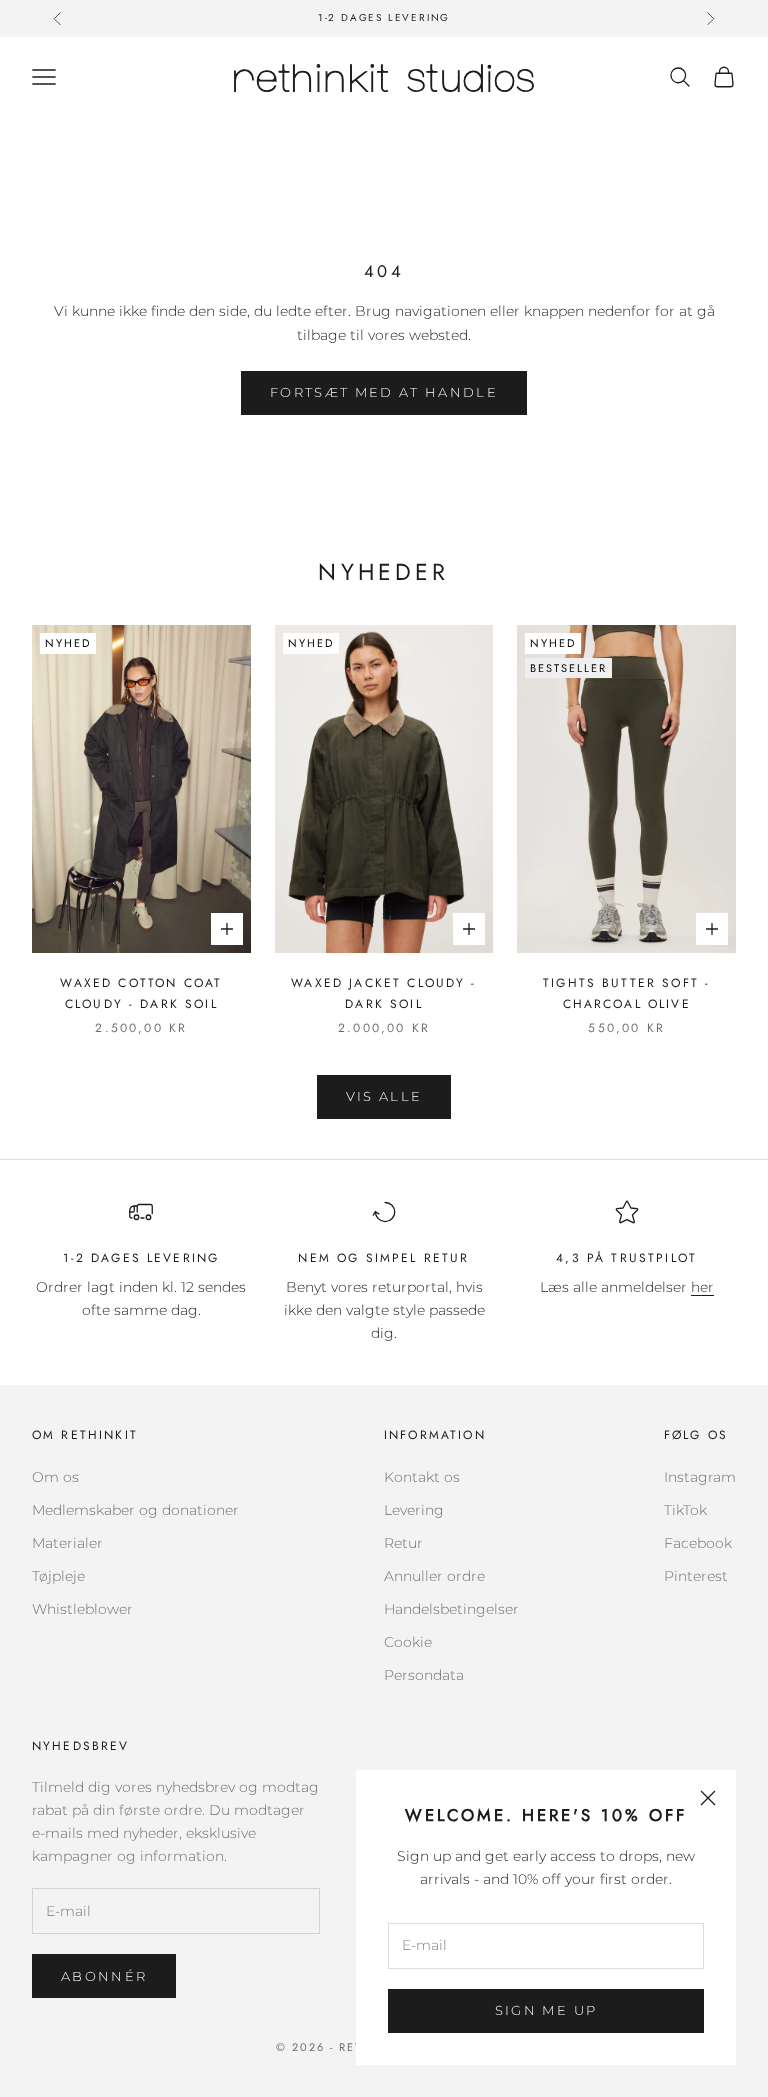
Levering (414, 1510)
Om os (55, 1477)
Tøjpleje (58, 1576)
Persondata (424, 1675)
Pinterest (696, 1576)
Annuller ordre (434, 1576)
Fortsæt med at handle (384, 392)
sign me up (546, 2010)
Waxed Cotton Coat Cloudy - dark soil (141, 993)
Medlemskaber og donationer (135, 1510)
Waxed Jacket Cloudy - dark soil (383, 993)
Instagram (700, 1477)
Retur (403, 1543)
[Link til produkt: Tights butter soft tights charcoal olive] (626, 789)
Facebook (698, 1543)
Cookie (408, 1642)
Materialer (67, 1543)
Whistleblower (82, 1609)
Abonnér (104, 1976)
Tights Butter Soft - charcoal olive (626, 993)
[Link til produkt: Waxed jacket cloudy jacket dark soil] (384, 789)
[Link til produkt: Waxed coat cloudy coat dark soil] (141, 789)
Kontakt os (422, 1477)
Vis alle (384, 1096)
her (702, 1287)
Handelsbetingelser (451, 1609)
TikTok (685, 1510)
